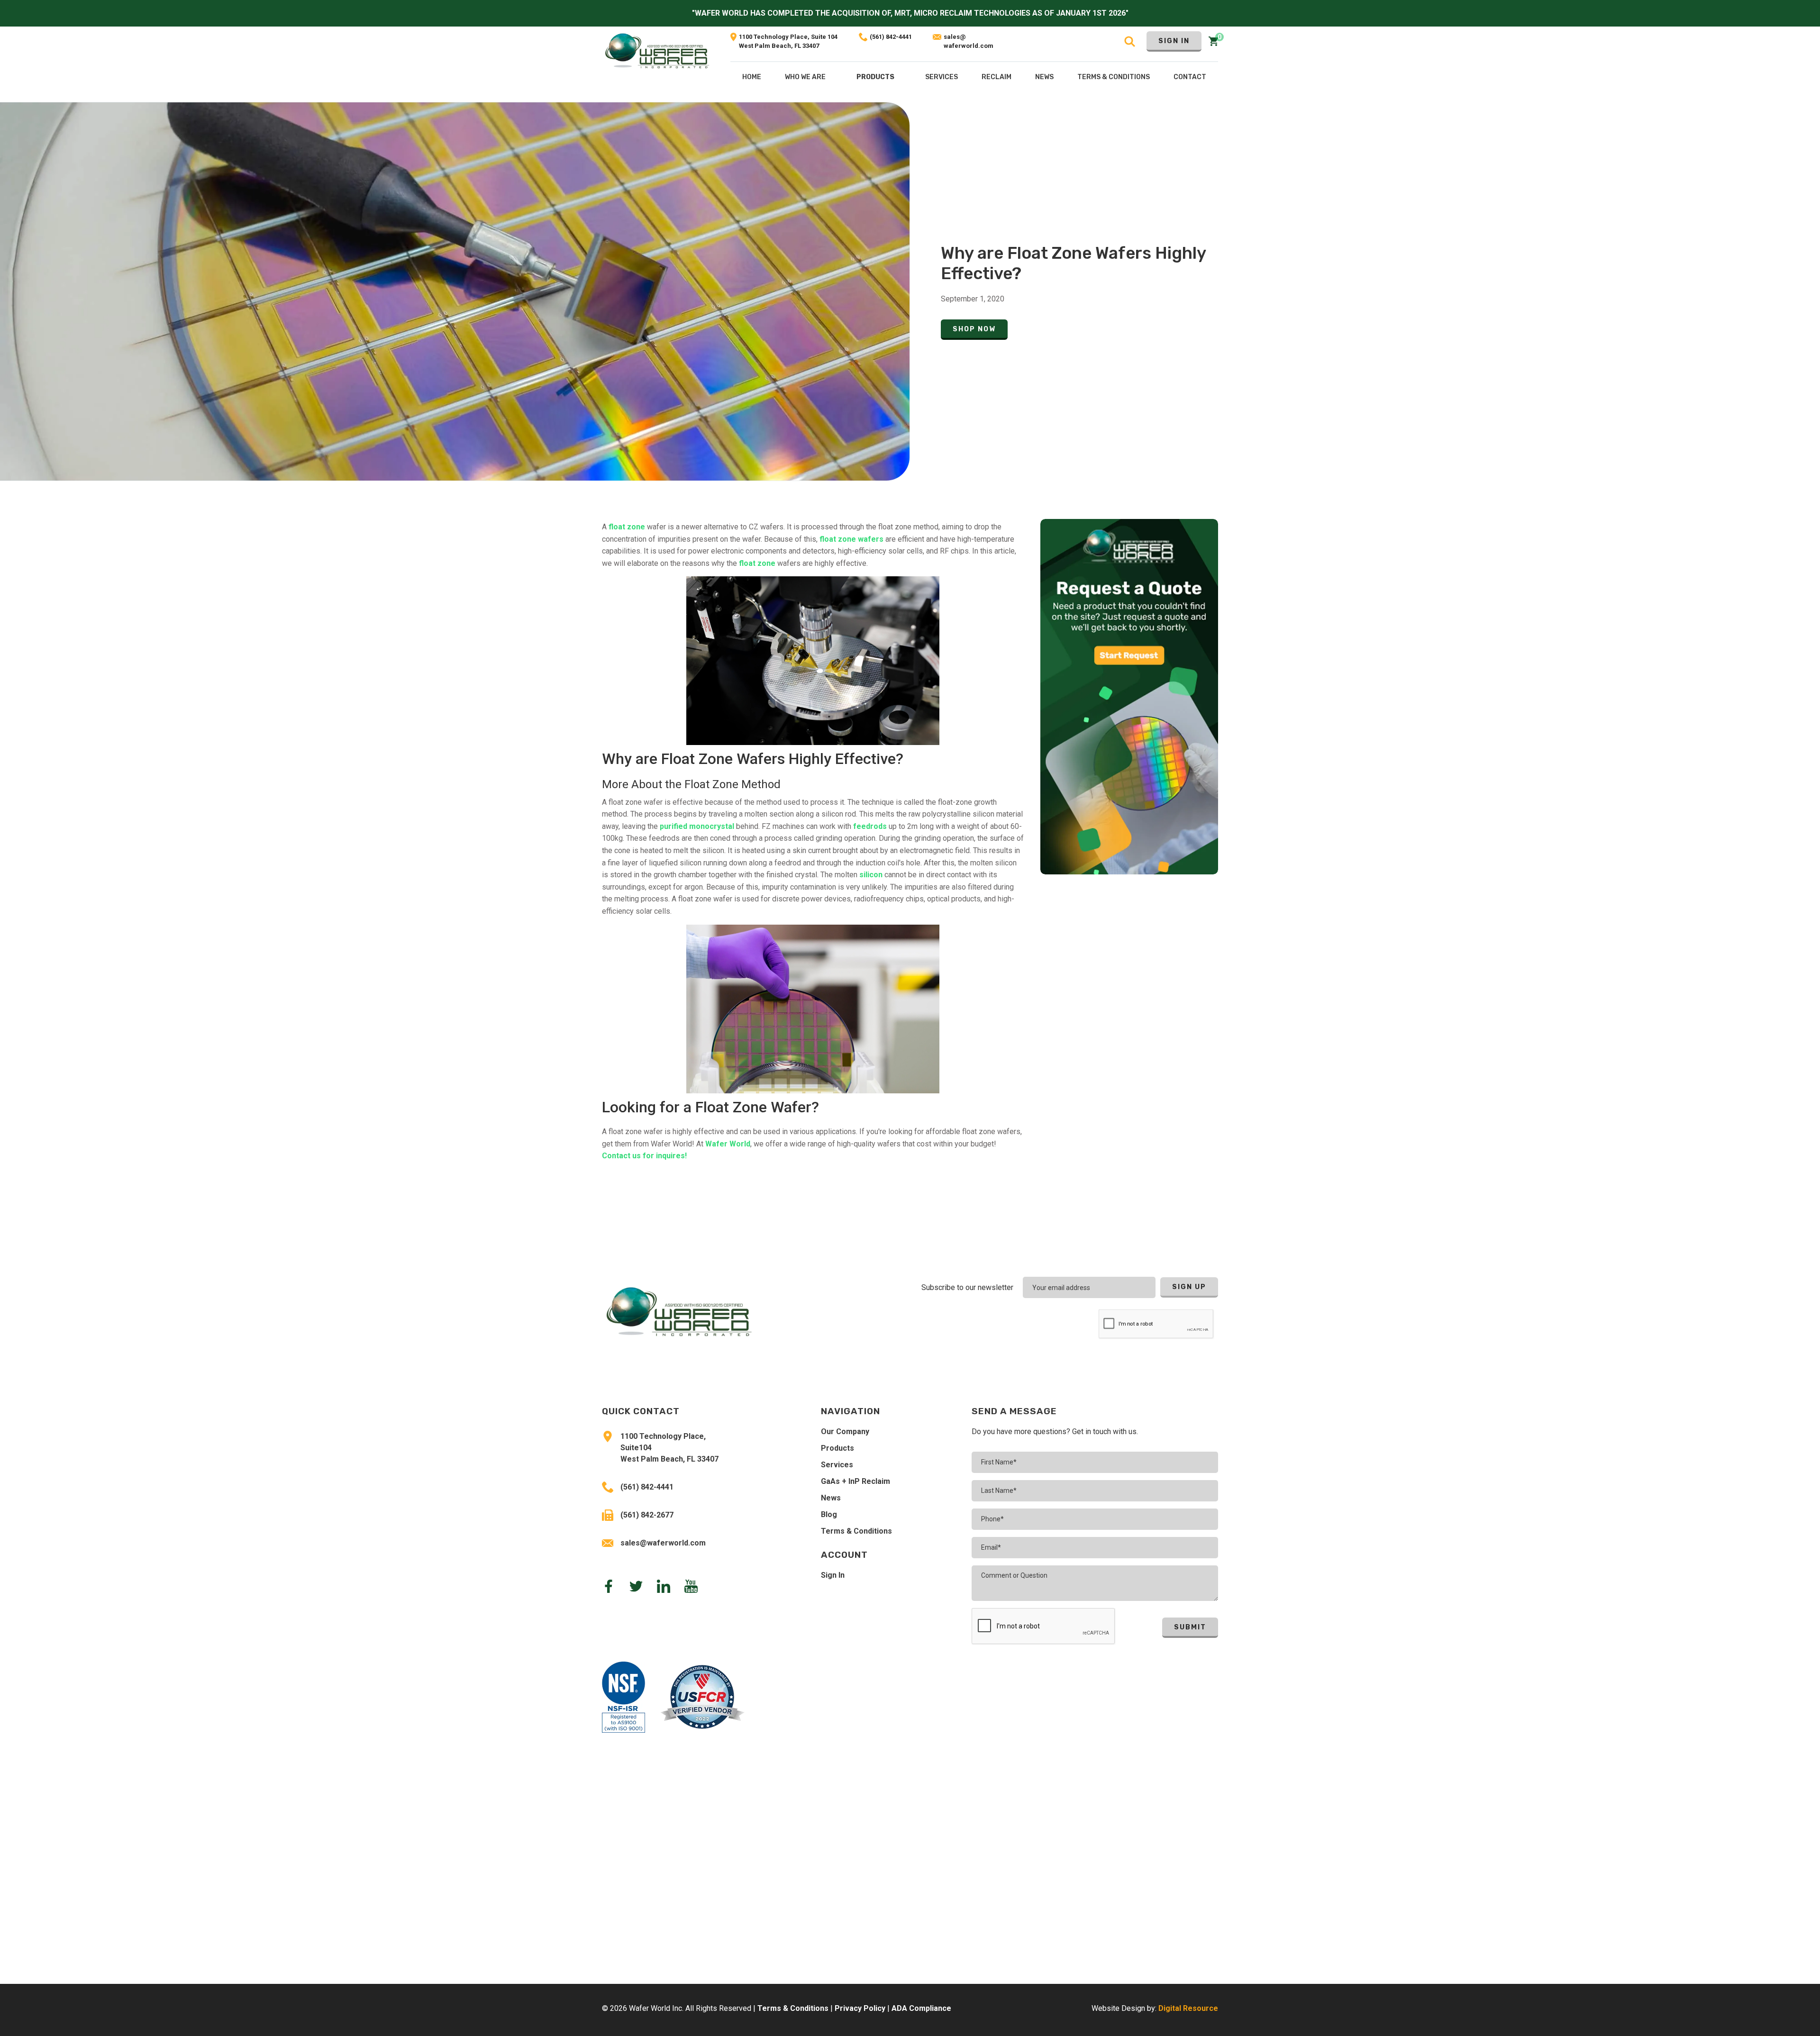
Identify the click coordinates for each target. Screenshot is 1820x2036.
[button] (875, 79)
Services (837, 1465)
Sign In (1174, 41)
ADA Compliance (921, 2008)
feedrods (870, 826)
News (831, 1498)
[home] (657, 64)
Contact (1190, 77)
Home (752, 77)
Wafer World (728, 1144)
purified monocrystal (697, 826)
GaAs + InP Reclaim (855, 1481)
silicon (871, 875)
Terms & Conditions (856, 1531)
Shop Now (974, 329)
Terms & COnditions (1114, 77)
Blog (829, 1514)
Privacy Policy (860, 2008)
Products (875, 77)
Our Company (845, 1432)
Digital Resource (1188, 2008)
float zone (628, 527)
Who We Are (805, 77)
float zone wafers (851, 539)
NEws (1044, 77)
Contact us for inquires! (644, 1156)
